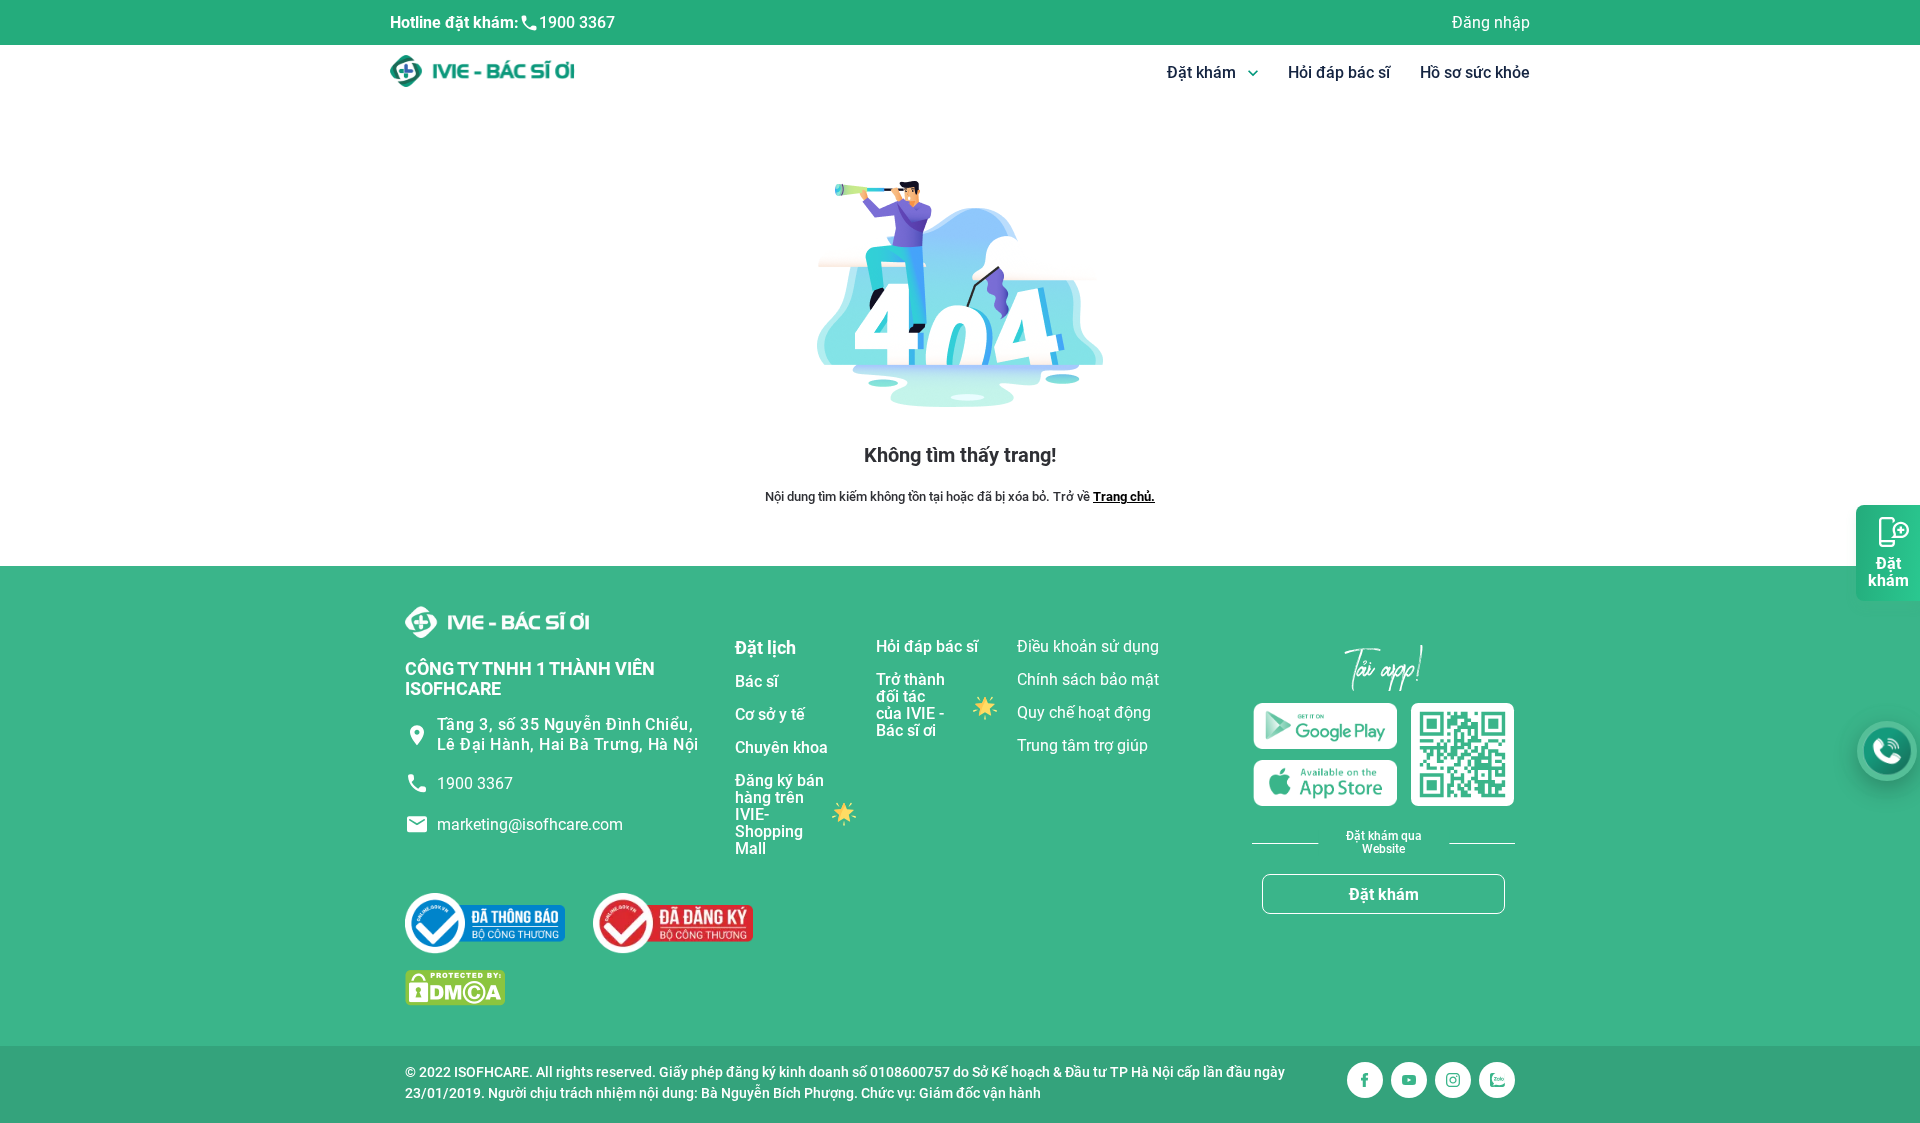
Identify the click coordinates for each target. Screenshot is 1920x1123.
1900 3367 (577, 22)
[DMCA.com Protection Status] (455, 986)
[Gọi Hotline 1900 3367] (1887, 751)
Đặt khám (1384, 894)
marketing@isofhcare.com (530, 824)
